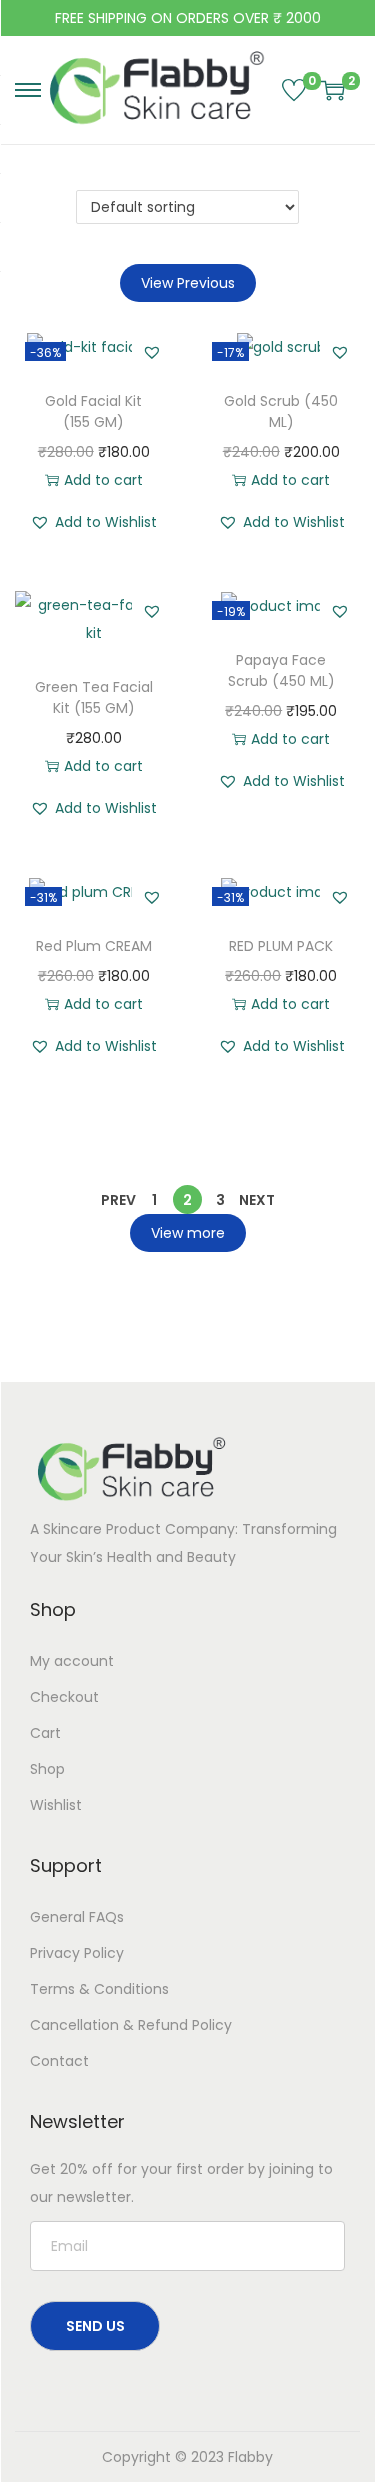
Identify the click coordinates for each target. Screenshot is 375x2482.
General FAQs (77, 1917)
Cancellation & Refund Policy (131, 2025)
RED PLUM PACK (281, 946)
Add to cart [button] (103, 480)
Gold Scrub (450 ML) (281, 411)
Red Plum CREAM (94, 946)
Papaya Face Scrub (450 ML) (281, 670)
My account (72, 1661)
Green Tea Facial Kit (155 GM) (94, 697)
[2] (333, 90)
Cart (45, 1733)
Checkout (64, 1697)
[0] (294, 90)
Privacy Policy (77, 1953)
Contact (59, 2061)
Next (257, 1200)
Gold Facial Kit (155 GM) (93, 411)
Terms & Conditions (99, 1989)
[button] (152, 352)
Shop (47, 1769)
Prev (118, 1200)
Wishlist (56, 1805)
